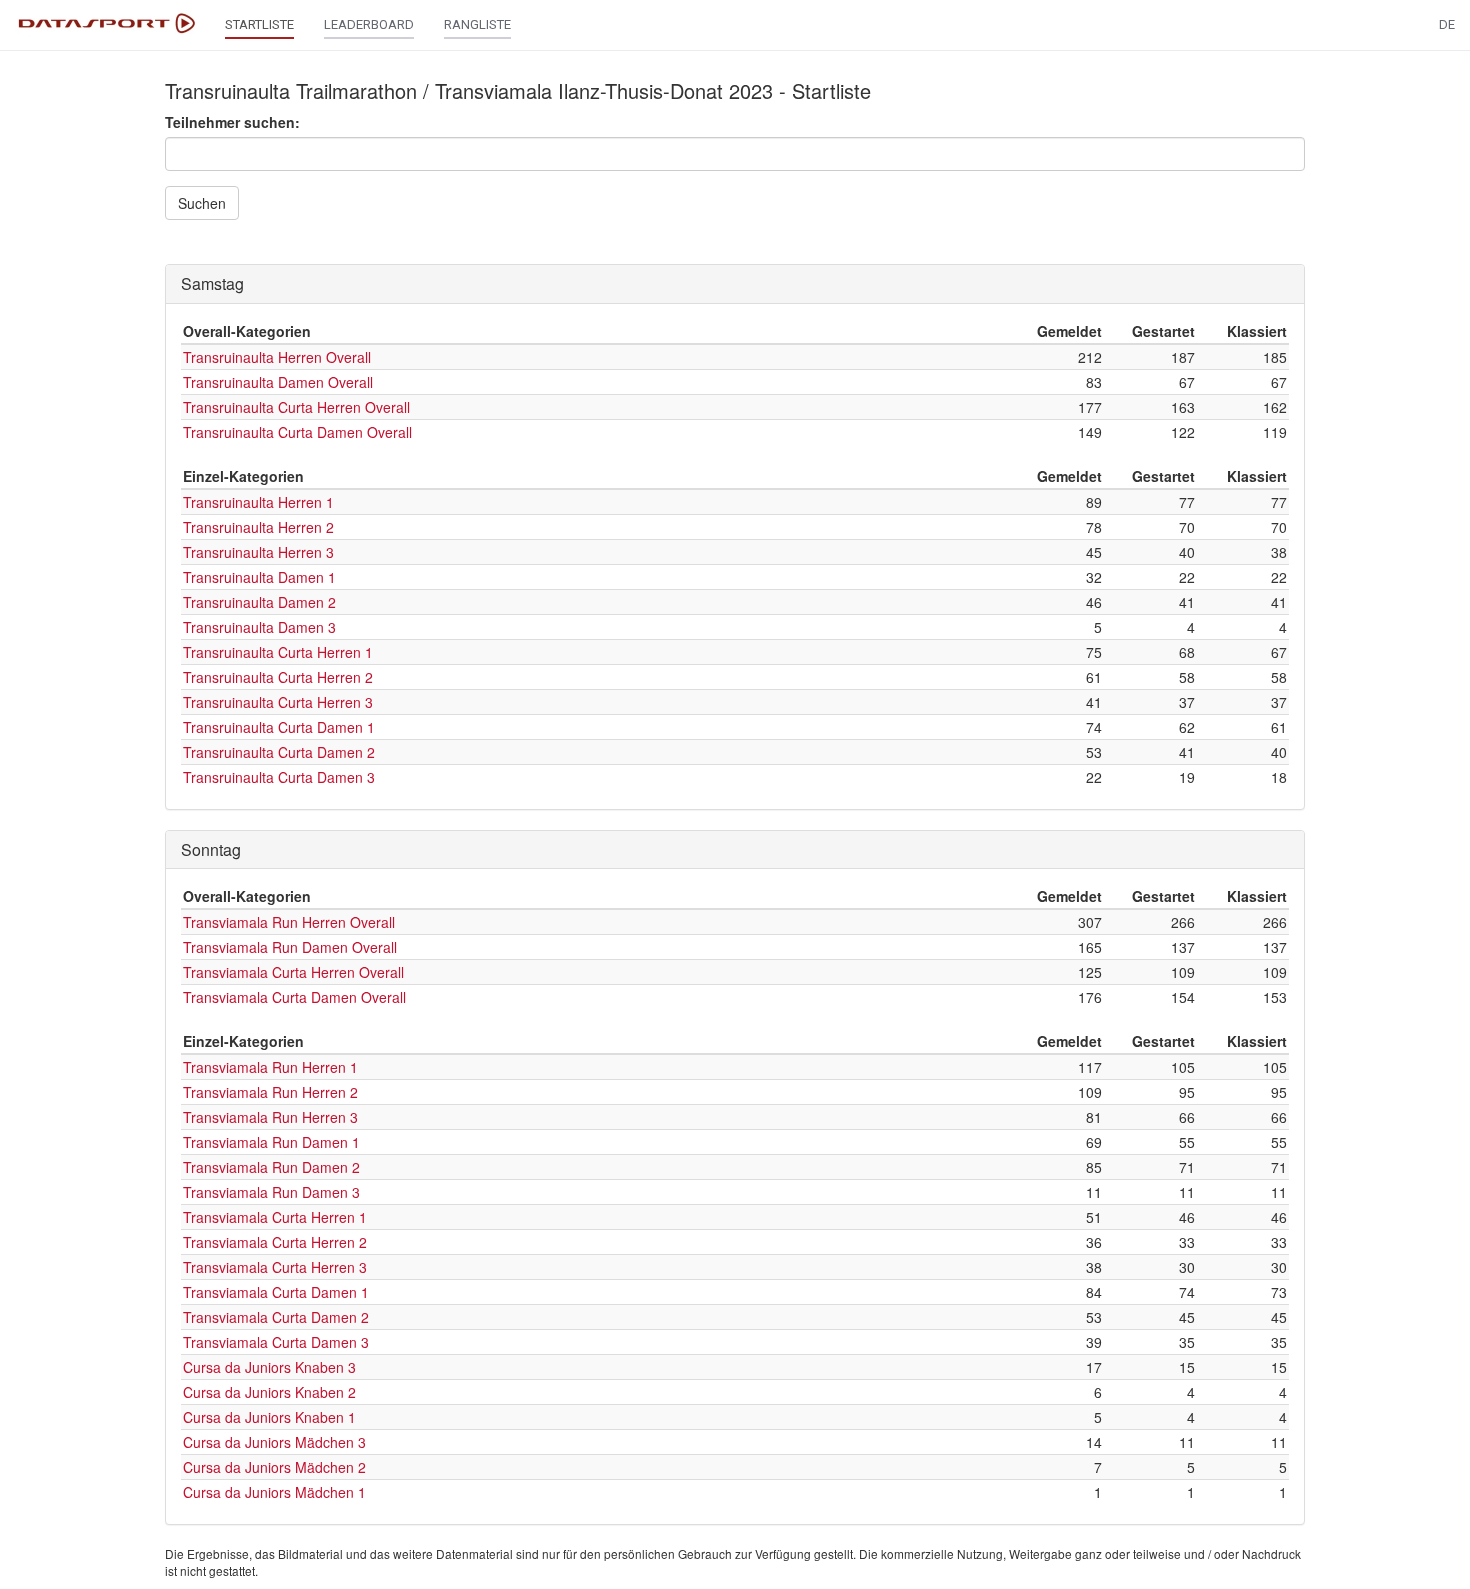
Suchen (202, 203)
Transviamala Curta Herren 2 (275, 1242)
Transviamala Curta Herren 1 (275, 1217)
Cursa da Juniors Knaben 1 (269, 1417)
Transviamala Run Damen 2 (271, 1167)
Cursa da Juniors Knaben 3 (269, 1367)
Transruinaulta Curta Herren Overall (296, 407)
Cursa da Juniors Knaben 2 (269, 1392)
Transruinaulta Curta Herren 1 (278, 652)
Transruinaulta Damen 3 (259, 627)
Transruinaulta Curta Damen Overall (297, 432)
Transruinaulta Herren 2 (258, 527)
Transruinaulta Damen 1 (259, 577)
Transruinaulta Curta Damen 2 (279, 752)
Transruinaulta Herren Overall (277, 357)
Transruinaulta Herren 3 (258, 552)
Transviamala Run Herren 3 (270, 1117)
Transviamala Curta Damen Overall (294, 997)
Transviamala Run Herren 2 (270, 1092)
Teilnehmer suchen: (232, 122)
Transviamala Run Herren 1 (270, 1067)
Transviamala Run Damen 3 (271, 1192)
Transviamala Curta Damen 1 (276, 1292)
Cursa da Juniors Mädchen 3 (274, 1442)
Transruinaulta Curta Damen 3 (279, 777)
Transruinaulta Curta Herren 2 (278, 677)
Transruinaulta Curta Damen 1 (279, 727)
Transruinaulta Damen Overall (278, 382)
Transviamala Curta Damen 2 (276, 1317)
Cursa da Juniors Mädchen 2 (274, 1467)
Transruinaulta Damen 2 (259, 602)
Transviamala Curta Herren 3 (275, 1267)
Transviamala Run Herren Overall (289, 922)
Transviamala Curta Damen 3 (276, 1342)
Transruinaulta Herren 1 (258, 502)
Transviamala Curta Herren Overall (293, 972)
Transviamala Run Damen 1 (271, 1142)
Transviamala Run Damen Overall (290, 947)
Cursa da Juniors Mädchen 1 (274, 1492)
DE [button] (1447, 24)
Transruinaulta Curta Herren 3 (278, 702)
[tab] (735, 284)
